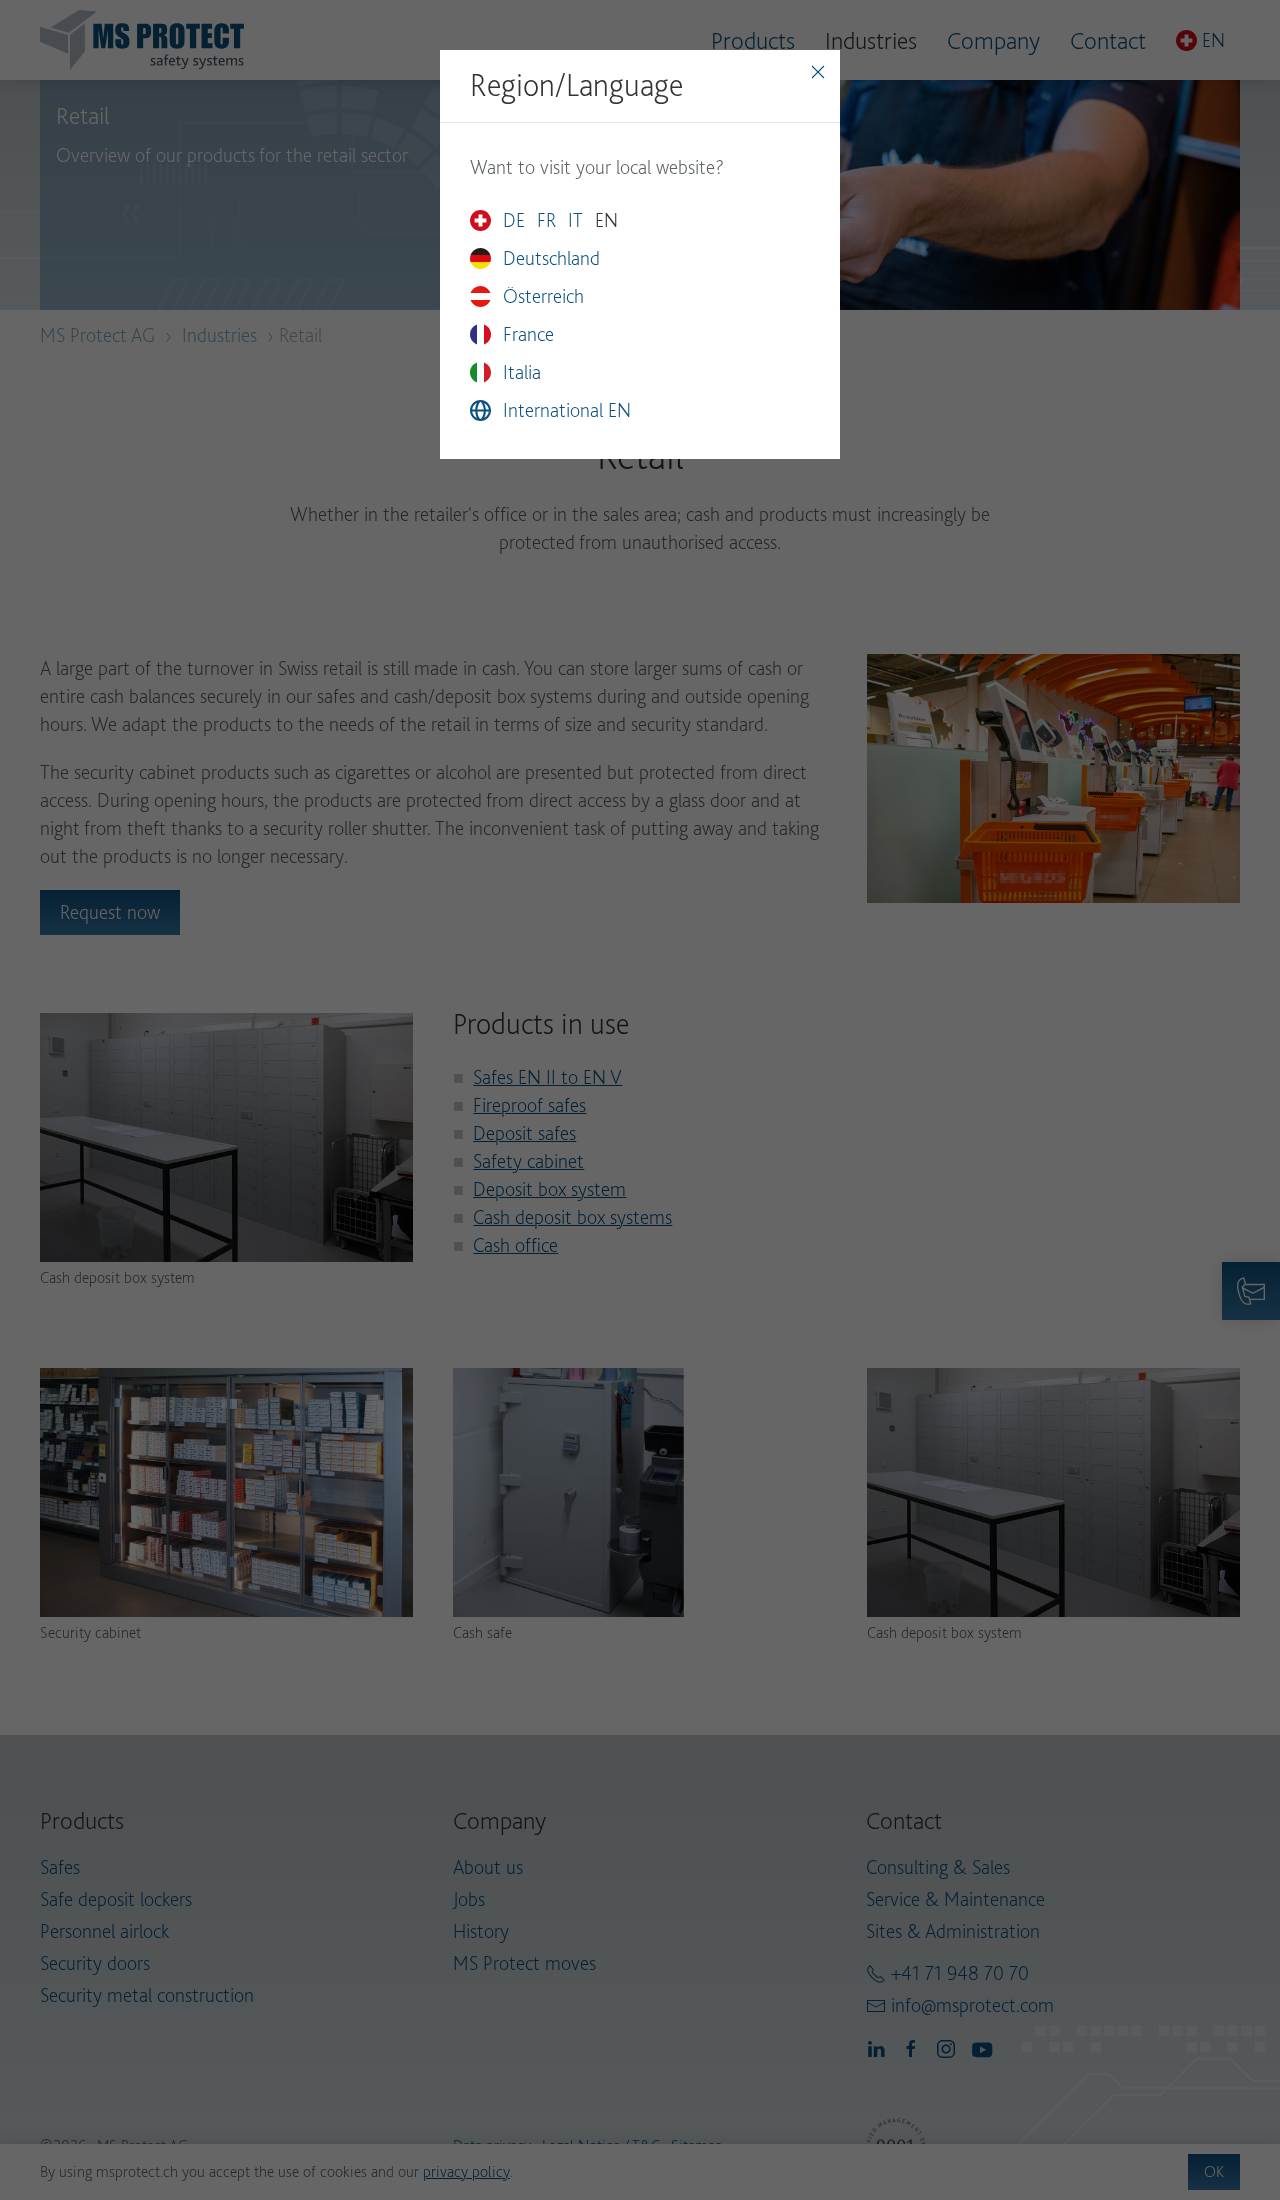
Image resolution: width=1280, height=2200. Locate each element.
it (575, 220)
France (528, 334)
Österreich (543, 296)
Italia (522, 372)
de (514, 220)
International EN (567, 410)
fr (546, 220)
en (606, 220)
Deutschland (551, 258)
